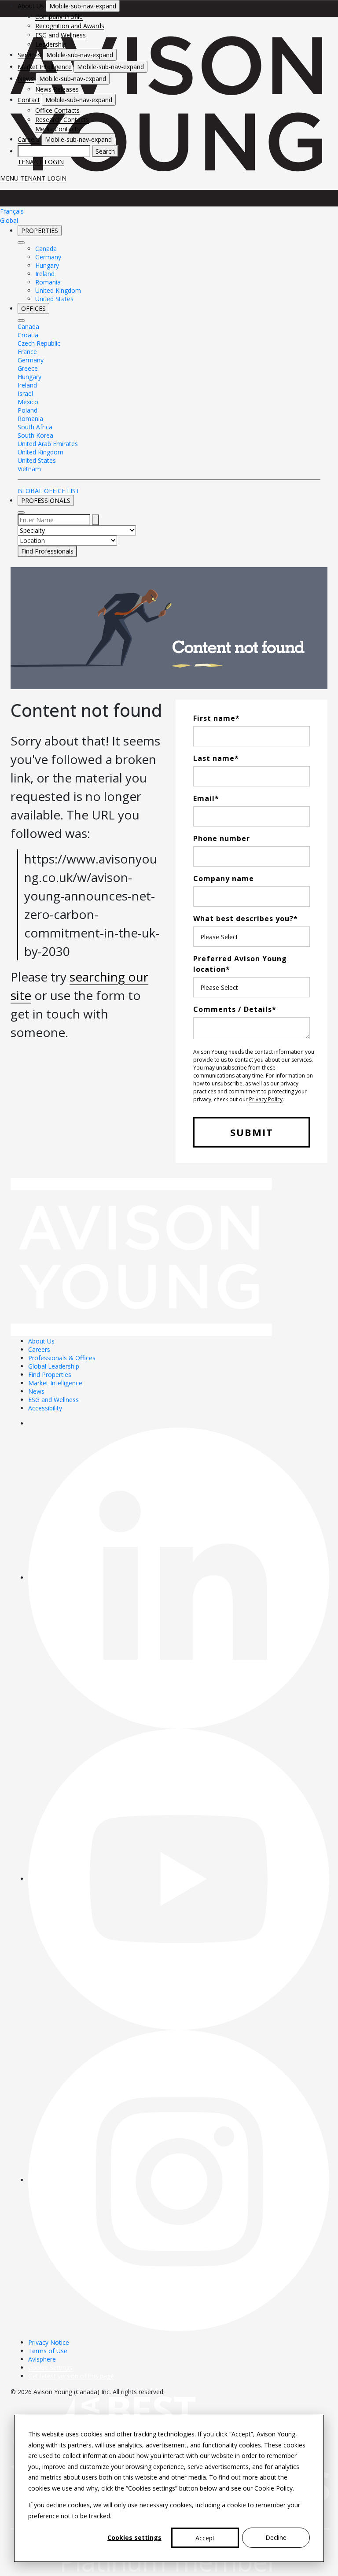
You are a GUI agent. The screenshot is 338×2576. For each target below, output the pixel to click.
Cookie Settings (50, 2367)
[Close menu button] (21, 243)
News (26, 79)
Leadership (51, 44)
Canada (46, 249)
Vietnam (29, 469)
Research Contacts (62, 120)
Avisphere (42, 2359)
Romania (48, 282)
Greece (28, 368)
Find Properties (50, 1375)
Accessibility (45, 1408)
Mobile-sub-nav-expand (83, 6)
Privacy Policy (266, 1099)
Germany (48, 257)
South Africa (35, 427)
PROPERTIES (40, 231)
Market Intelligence (45, 67)
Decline (276, 2537)
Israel (25, 393)
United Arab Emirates (48, 444)
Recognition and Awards (70, 26)
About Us (31, 6)
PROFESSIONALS (46, 500)
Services (29, 55)
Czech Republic (39, 343)
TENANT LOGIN (41, 162)
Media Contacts (58, 129)
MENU (9, 178)
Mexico (28, 402)
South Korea (35, 435)
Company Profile (59, 17)
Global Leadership (54, 1366)
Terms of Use (48, 2351)
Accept (205, 2538)
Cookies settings (134, 2537)
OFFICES (33, 308)
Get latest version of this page (71, 2376)
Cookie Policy (274, 2488)
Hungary (47, 265)
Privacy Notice (49, 2342)
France (27, 352)
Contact (29, 100)
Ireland (45, 274)
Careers (29, 139)
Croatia (28, 335)
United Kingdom (58, 290)
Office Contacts (57, 110)
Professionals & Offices (62, 1358)
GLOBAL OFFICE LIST (49, 491)
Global (9, 220)
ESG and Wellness (61, 35)
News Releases (57, 89)
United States (54, 299)
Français (12, 211)
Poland (28, 410)
